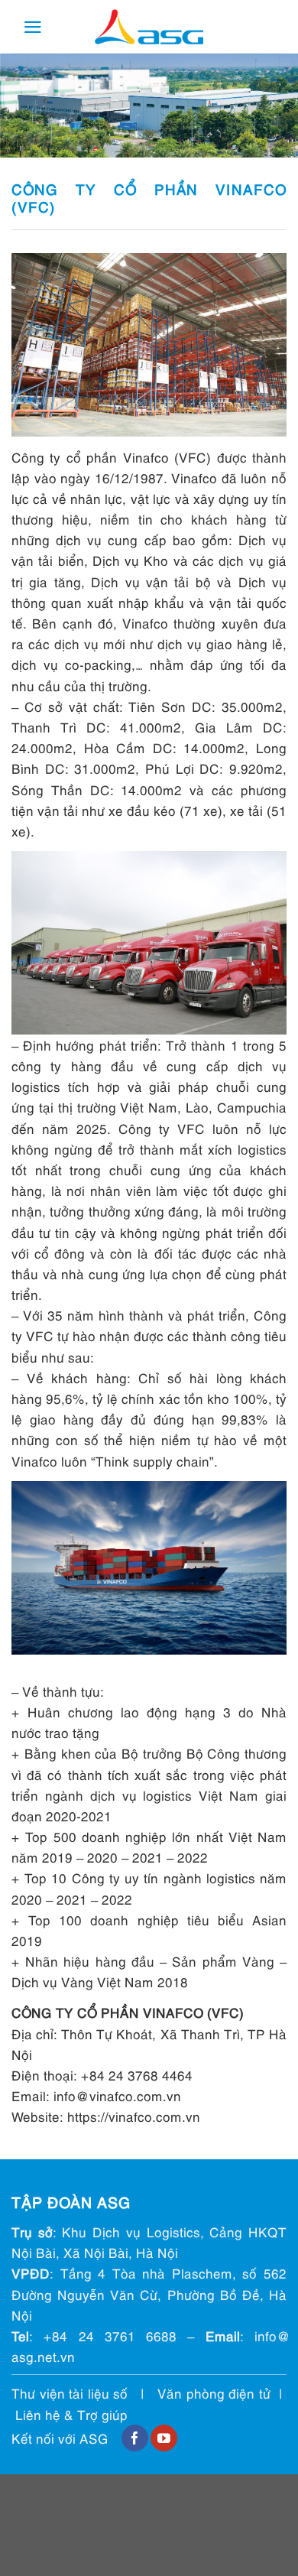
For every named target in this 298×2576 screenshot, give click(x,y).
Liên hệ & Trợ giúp (71, 2414)
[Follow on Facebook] (135, 2438)
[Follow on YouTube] (164, 2438)
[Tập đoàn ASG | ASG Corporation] (149, 27)
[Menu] (33, 27)
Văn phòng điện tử (214, 2393)
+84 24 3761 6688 (110, 2336)
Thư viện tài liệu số (70, 2393)
